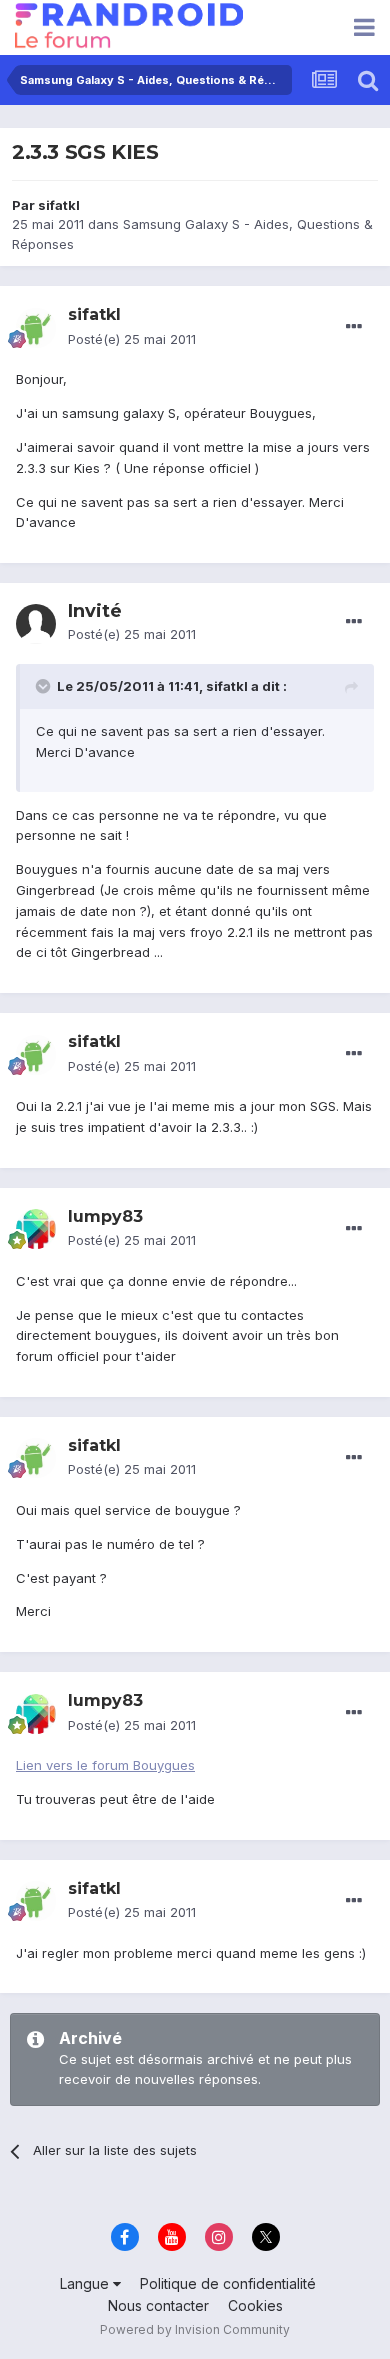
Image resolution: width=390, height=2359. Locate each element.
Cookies (255, 2305)
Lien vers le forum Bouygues (105, 1765)
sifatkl (59, 205)
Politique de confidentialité (228, 2283)
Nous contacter (158, 2305)
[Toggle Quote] (45, 686)
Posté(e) (132, 339)
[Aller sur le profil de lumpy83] (36, 1229)
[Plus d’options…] (354, 327)
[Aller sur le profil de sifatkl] (36, 328)
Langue (86, 2283)
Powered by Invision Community (195, 2329)
